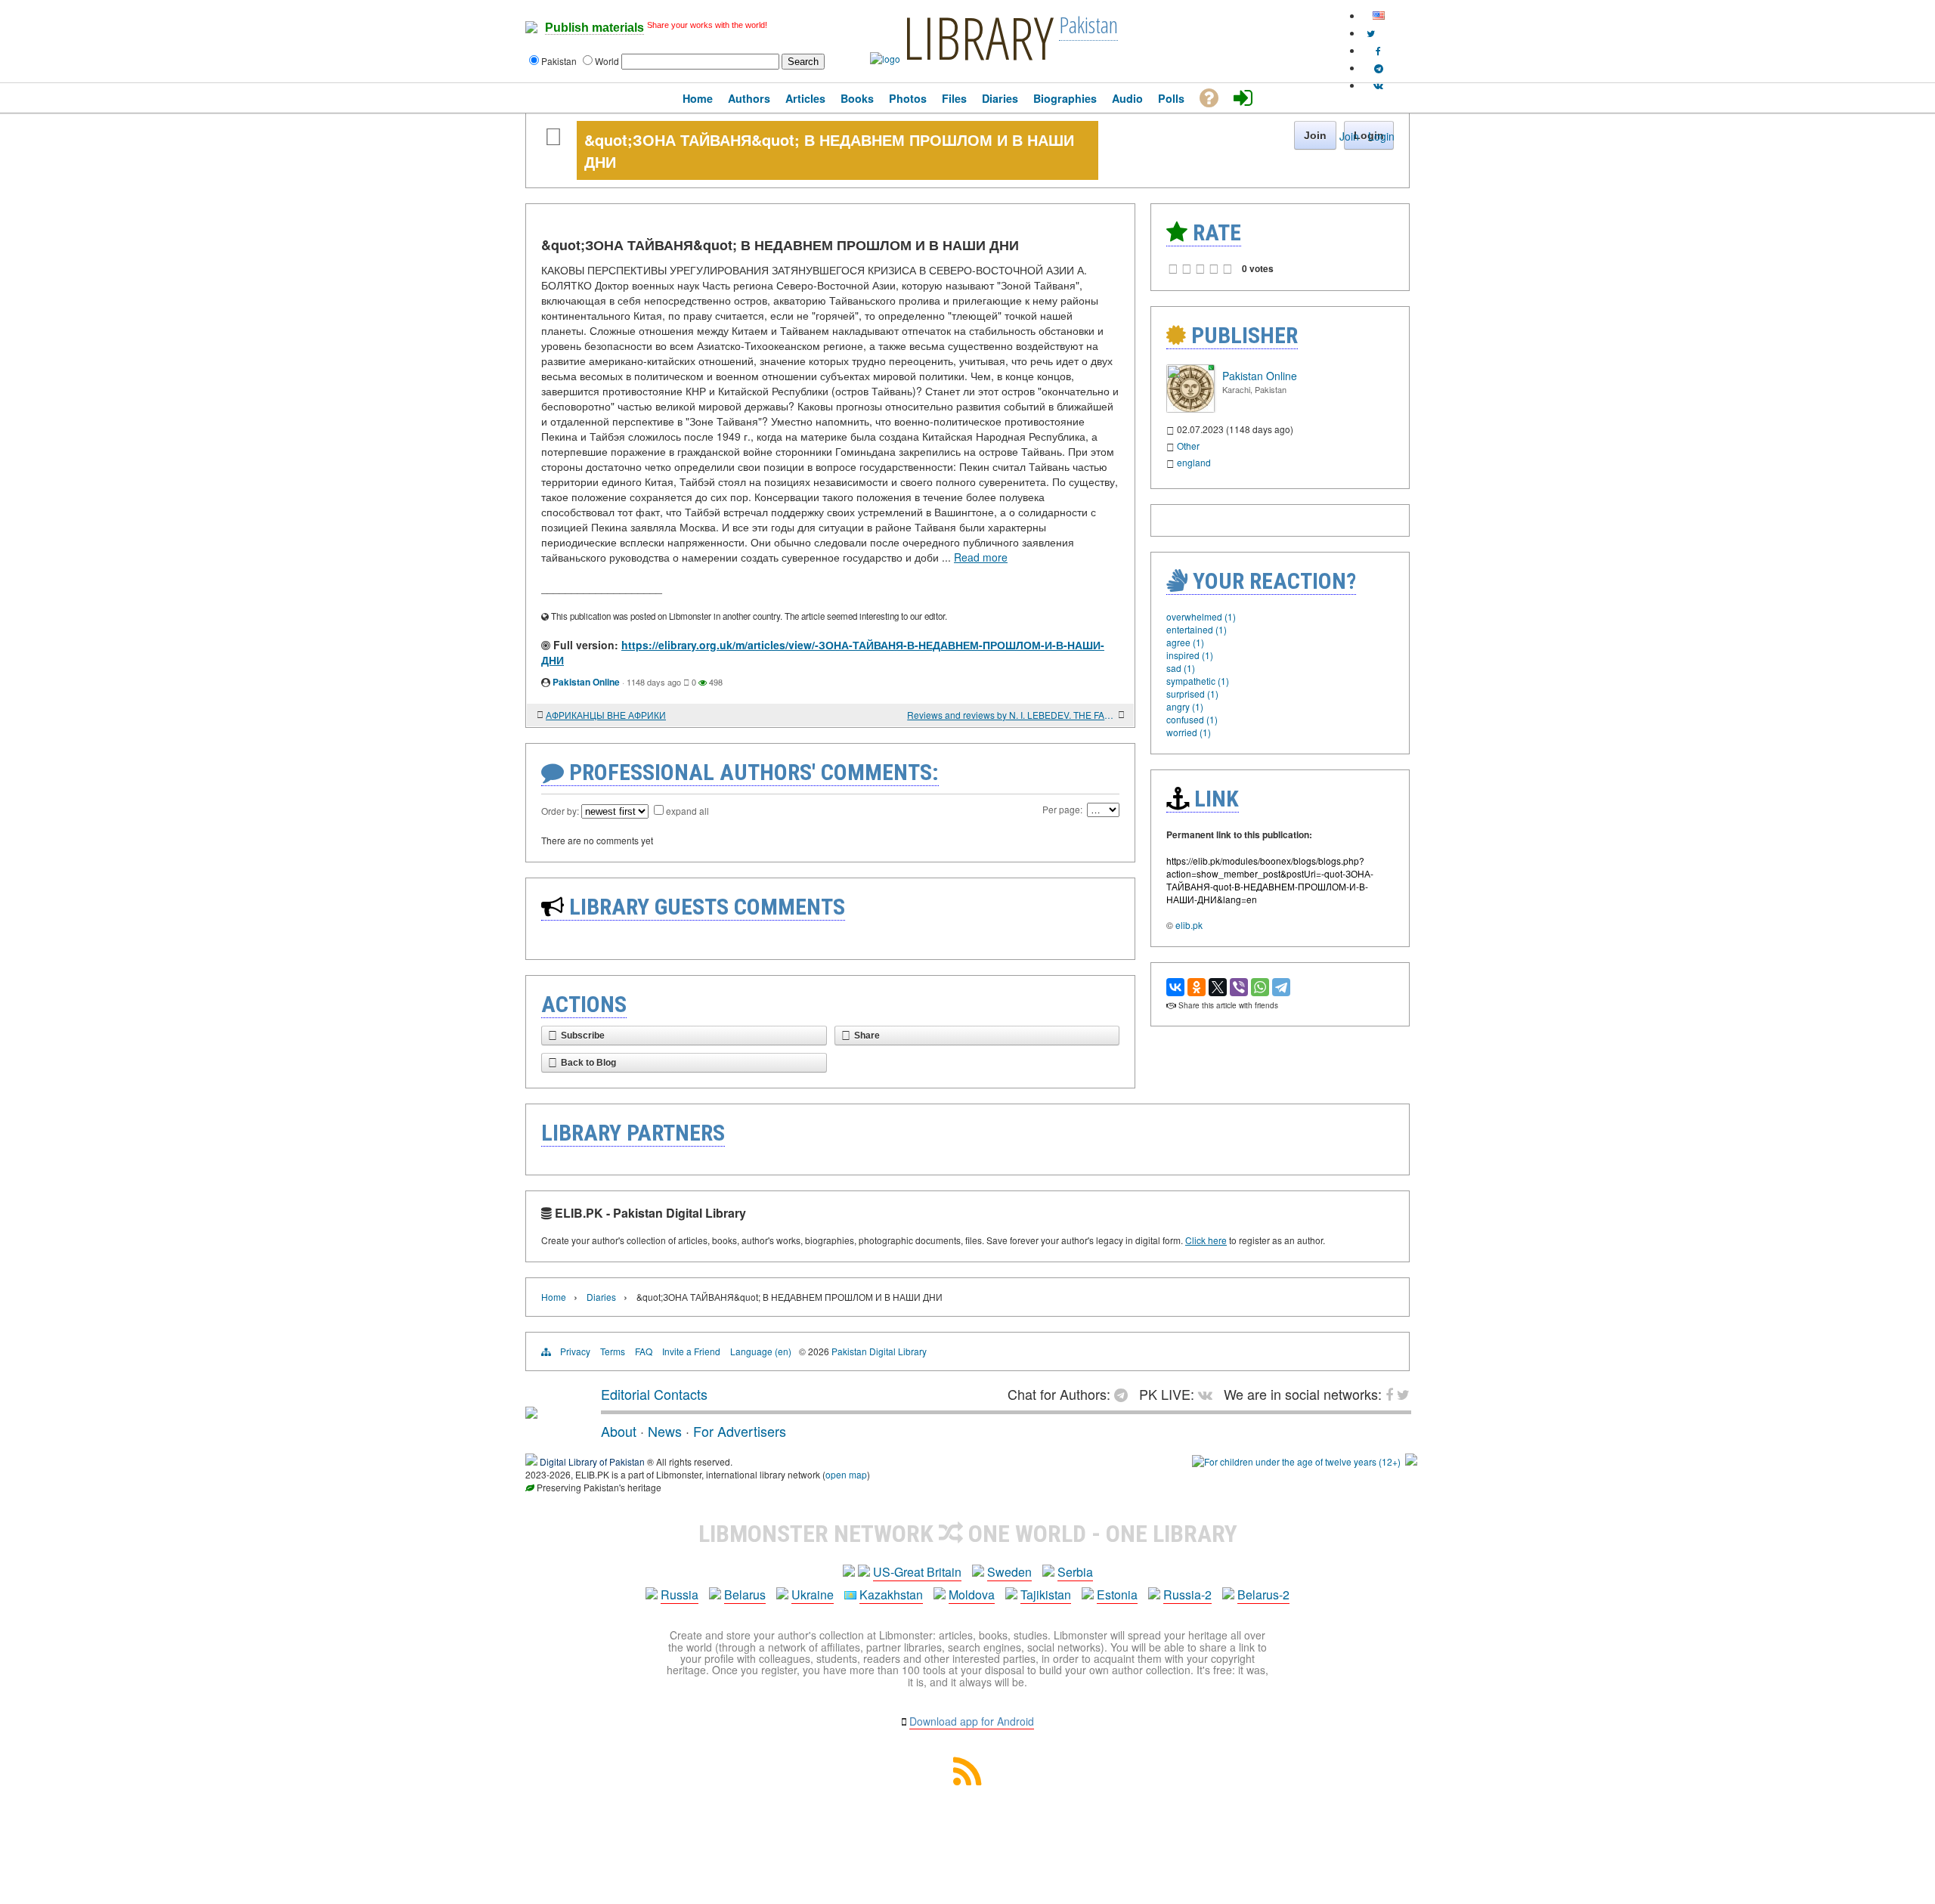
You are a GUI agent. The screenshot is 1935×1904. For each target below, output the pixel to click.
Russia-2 (1187, 1594)
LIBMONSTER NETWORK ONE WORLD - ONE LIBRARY (968, 1534)
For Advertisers (740, 1431)
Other (1188, 446)
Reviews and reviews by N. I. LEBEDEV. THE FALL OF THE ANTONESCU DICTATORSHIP (1011, 715)
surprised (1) (1192, 693)
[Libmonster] (531, 1413)
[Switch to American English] (1379, 15)
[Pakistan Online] (1190, 409)
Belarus (745, 1594)
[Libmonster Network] (1296, 1461)
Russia (680, 1594)
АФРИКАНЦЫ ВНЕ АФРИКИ (606, 715)
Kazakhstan (891, 1594)
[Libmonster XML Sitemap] (967, 1780)
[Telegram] (1281, 987)
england (1194, 462)
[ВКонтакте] (1175, 987)
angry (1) (1185, 706)
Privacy (575, 1351)
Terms (613, 1351)
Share (867, 1036)
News (665, 1431)
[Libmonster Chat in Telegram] (1125, 1394)
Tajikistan (1046, 1594)
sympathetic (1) (1198, 681)
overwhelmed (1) (1201, 616)
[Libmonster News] (1371, 33)
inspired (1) (1190, 655)
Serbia (1075, 1572)
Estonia (1117, 1594)
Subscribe (583, 1036)
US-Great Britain (917, 1572)
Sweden (1009, 1572)
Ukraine (813, 1594)
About (619, 1431)
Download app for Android (972, 1721)
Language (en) (761, 1351)
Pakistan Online (586, 682)
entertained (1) (1197, 629)
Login (1381, 136)
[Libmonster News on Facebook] (1378, 50)
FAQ (644, 1351)
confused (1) (1192, 719)
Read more (981, 557)
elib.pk (1189, 925)
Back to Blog (588, 1063)
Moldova (972, 1594)
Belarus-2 (1263, 1594)
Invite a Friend (691, 1351)
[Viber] (1239, 987)
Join (1349, 136)
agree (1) (1185, 642)
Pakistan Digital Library (879, 1351)
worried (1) (1189, 732)
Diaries (601, 1297)
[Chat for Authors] (1379, 68)
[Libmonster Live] (1378, 85)
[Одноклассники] (1197, 987)
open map (846, 1474)
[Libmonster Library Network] (1411, 1461)
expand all (687, 811)
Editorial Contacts (654, 1394)
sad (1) (1181, 668)
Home (554, 1297)
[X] (1218, 987)
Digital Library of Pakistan (592, 1461)
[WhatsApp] (1260, 987)
